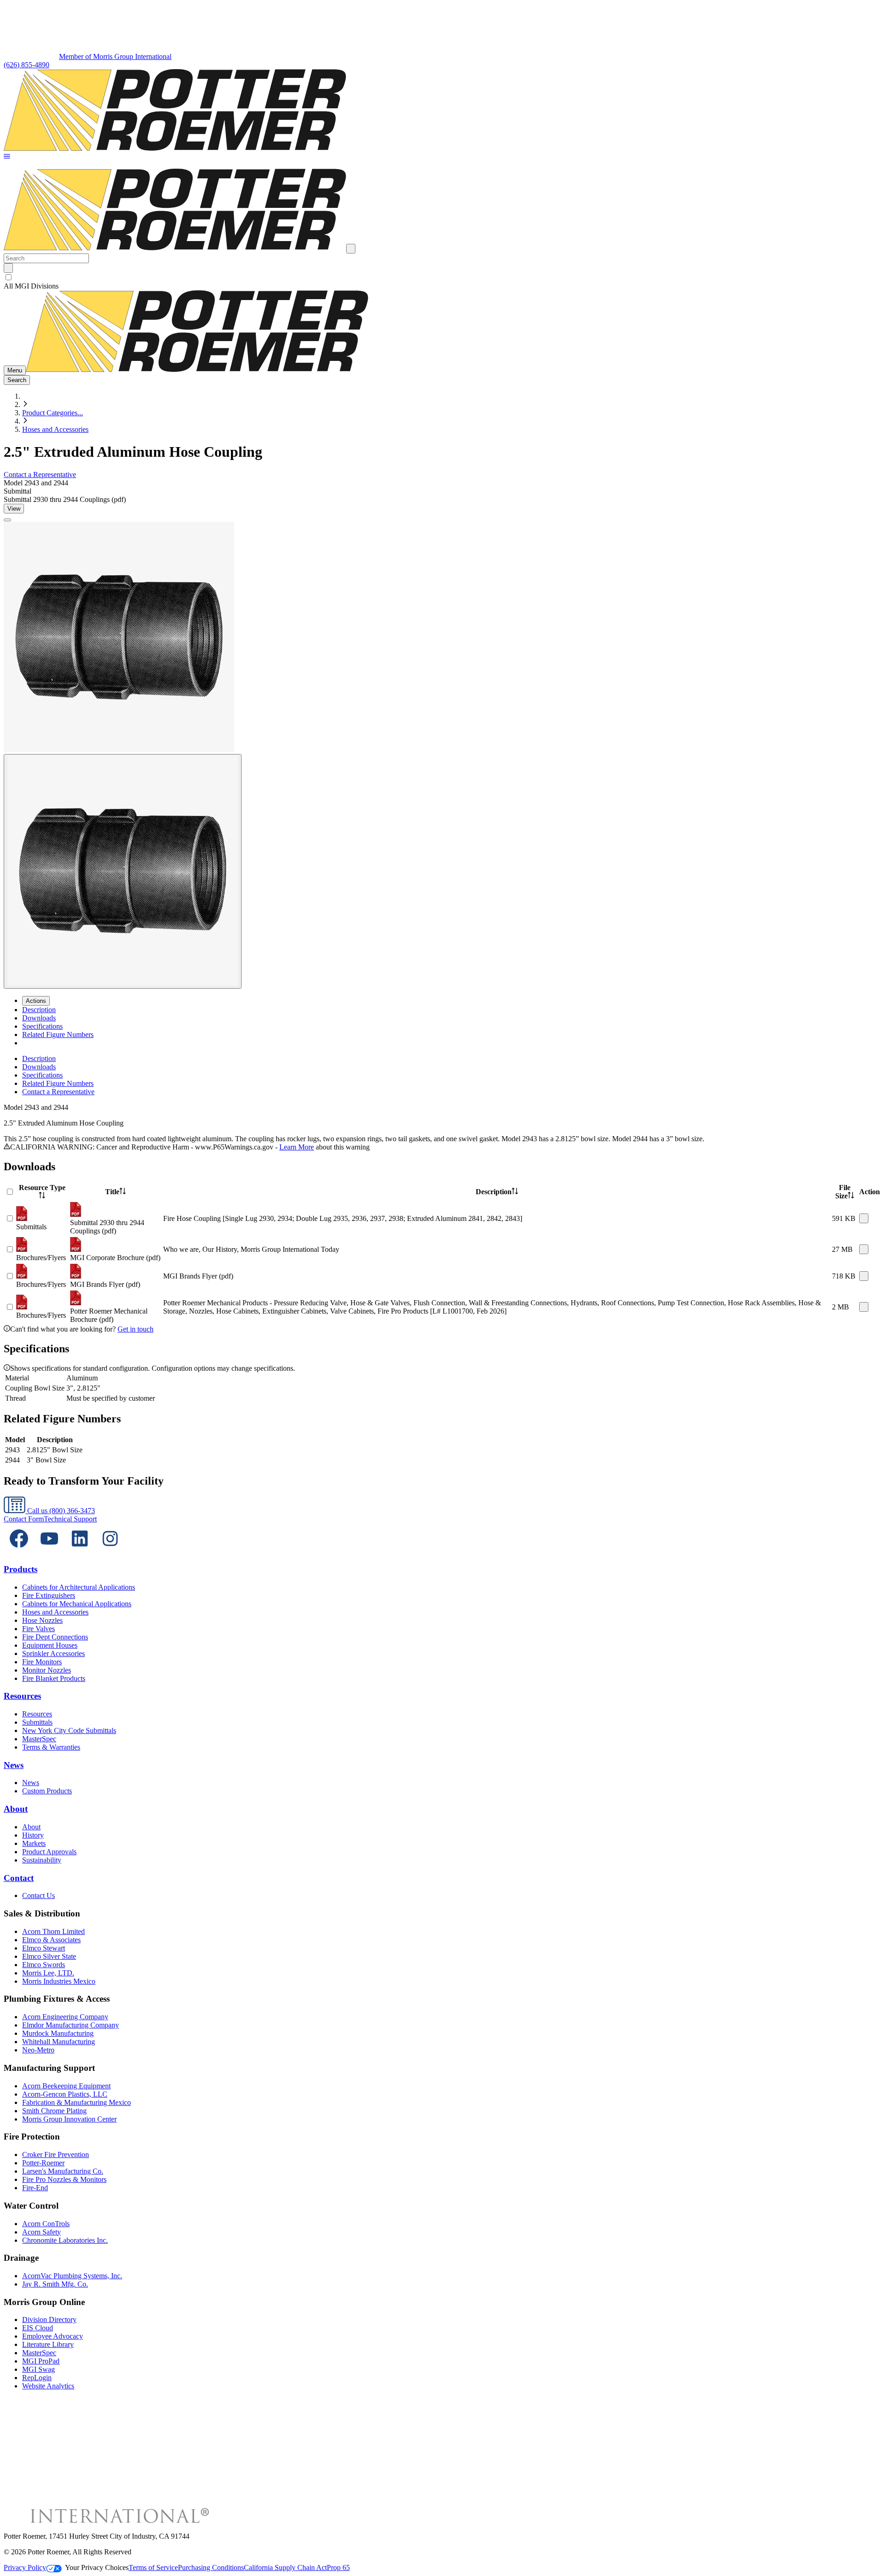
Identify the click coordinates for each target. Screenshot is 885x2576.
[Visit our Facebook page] (19, 1551)
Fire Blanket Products (54, 1678)
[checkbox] (442, 277)
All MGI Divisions (31, 286)
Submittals (37, 1722)
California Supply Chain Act (285, 2567)
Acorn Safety (41, 2232)
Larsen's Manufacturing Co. (63, 2171)
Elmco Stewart (44, 1948)
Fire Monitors (42, 1662)
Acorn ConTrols (46, 2224)
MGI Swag (38, 2369)
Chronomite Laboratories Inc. (65, 2240)
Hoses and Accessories (55, 429)
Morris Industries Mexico (59, 1981)
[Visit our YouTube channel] (49, 1551)
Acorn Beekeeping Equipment (66, 2086)
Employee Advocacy (53, 2336)
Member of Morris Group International (115, 56)
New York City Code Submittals (69, 1730)
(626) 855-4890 (27, 65)
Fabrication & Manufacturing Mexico (77, 2102)
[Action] (864, 1218)
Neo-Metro (38, 2050)
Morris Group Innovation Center (69, 2119)
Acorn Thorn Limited (53, 1931)
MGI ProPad (41, 2361)
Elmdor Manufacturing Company (71, 2025)
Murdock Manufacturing (58, 2033)
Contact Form (24, 1519)
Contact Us (38, 1895)
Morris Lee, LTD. (48, 1973)
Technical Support (70, 1519)
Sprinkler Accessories (53, 1653)
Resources (22, 1696)
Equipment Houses (50, 1645)
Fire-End (35, 2188)
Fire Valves (38, 1629)
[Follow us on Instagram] (110, 1551)
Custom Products (47, 1791)
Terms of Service (153, 2567)
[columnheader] (42, 1192)
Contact (19, 1878)
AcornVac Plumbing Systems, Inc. (72, 2276)
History (33, 1835)
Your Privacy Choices (97, 2567)
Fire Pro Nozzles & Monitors (64, 2179)
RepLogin (37, 2378)
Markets (34, 1843)
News (14, 1765)
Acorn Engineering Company (65, 2017)
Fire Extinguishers (49, 1595)
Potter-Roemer (43, 2163)
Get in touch (136, 1329)
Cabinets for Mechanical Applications (77, 1604)
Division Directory (49, 2320)
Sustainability (42, 1860)
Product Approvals (49, 1852)
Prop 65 (338, 2567)
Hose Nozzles (42, 1620)
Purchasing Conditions (211, 2567)
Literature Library (48, 2344)
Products (21, 1569)
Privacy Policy (25, 2567)
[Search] (8, 268)
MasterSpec (39, 1739)
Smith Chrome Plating (54, 2111)
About (16, 1809)
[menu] (442, 1075)
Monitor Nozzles (47, 1670)
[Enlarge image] (7, 520)
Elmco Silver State (49, 1956)
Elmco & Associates (51, 1940)
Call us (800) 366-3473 (60, 1511)
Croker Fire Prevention (56, 2155)
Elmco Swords (44, 1965)
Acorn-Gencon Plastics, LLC (65, 2094)
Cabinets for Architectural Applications (79, 1587)
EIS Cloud (38, 2328)
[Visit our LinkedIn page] (80, 1551)
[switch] (9, 277)
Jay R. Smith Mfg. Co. (55, 2284)
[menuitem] (39, 1010)
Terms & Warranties (51, 1747)
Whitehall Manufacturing (59, 2042)
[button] (7, 157)
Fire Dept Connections (55, 1637)
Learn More (297, 1147)
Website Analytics (48, 2386)
